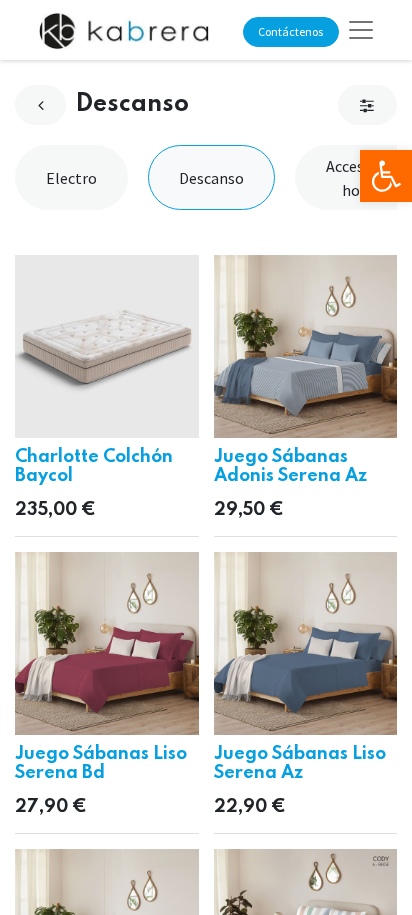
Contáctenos (290, 31)
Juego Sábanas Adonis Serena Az (290, 466)
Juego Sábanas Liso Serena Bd (101, 763)
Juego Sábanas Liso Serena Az (300, 763)
